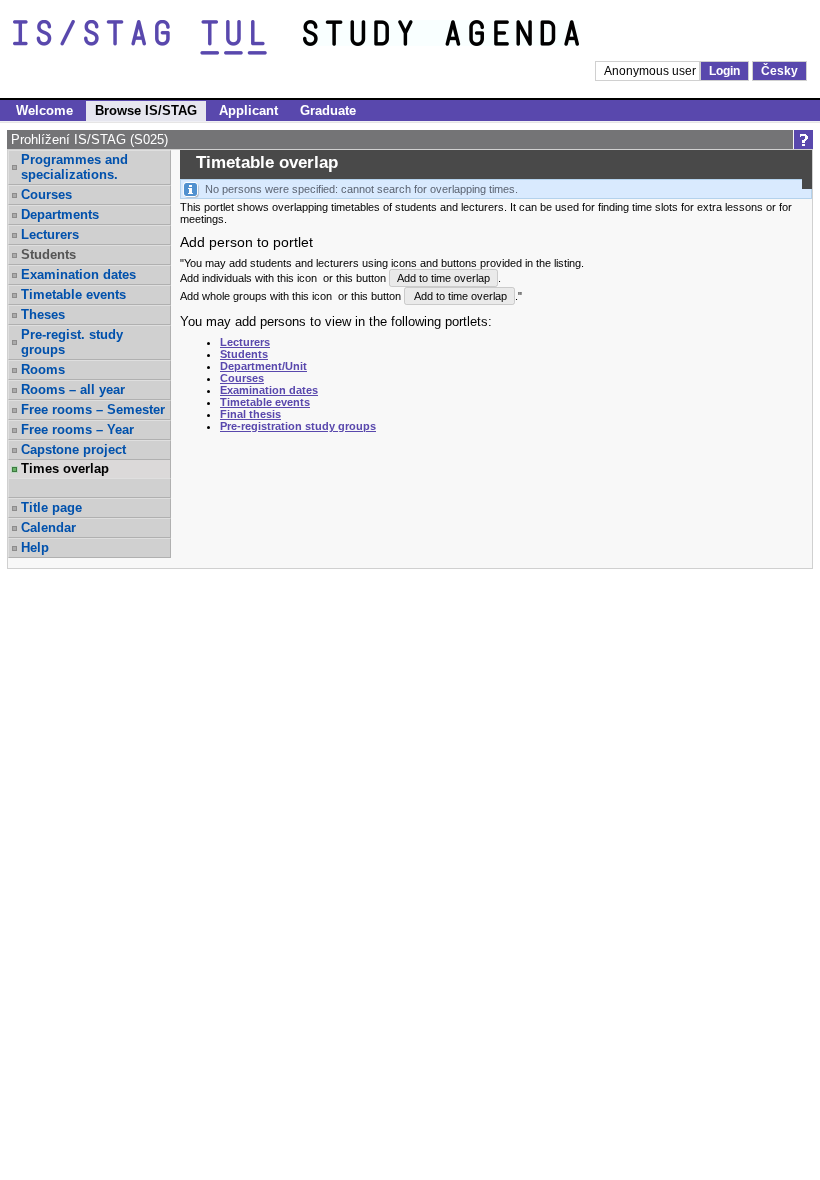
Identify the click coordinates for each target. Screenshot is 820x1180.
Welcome (44, 110)
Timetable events (73, 294)
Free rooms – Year (77, 429)
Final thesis (250, 414)
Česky (779, 71)
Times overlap (65, 468)
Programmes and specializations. (74, 167)
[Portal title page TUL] (478, 38)
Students (244, 354)
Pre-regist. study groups (72, 342)
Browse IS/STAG (146, 110)
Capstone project (73, 449)
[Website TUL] (158, 38)
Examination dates (78, 274)
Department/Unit (263, 366)
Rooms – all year (73, 389)
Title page (51, 507)
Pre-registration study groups (298, 426)
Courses (46, 194)
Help (35, 547)
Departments (60, 214)
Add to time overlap (443, 278)
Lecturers (50, 234)
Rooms (43, 369)
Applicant (248, 110)
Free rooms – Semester (93, 409)
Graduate (328, 110)
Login (724, 71)
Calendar (48, 527)
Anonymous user (651, 71)
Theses (43, 314)
